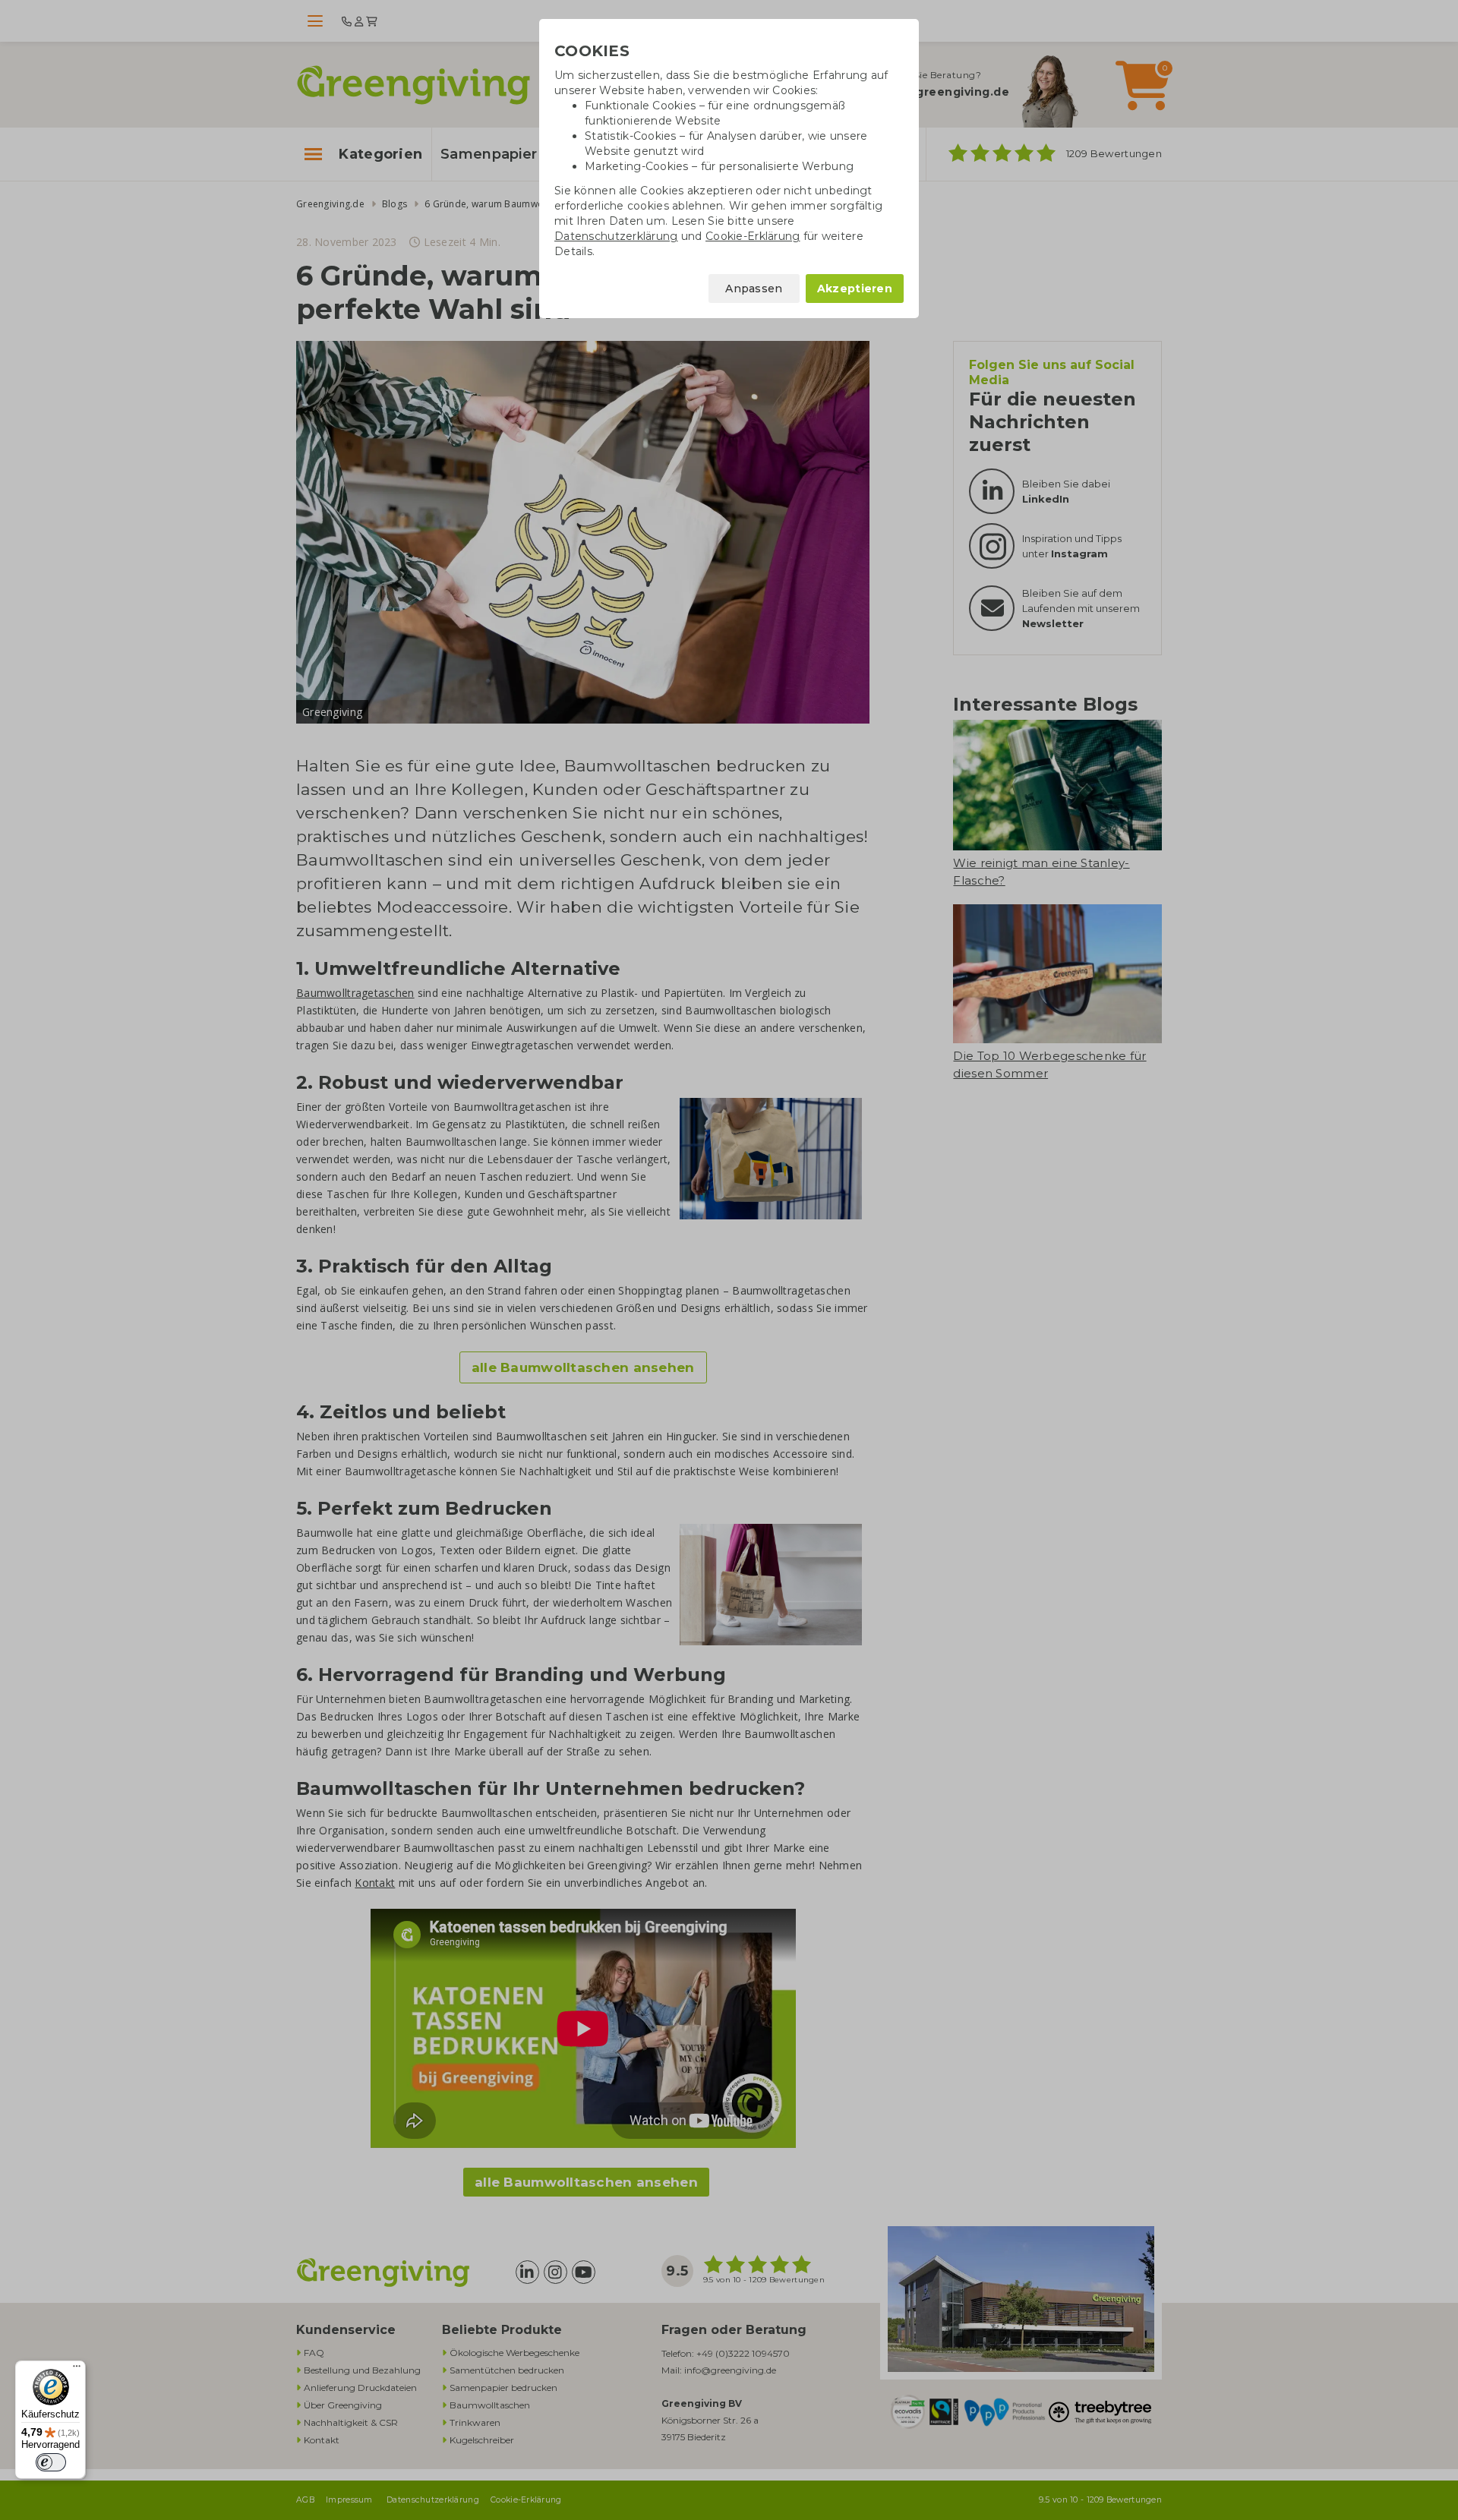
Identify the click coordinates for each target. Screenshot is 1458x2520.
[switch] (51, 2462)
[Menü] (77, 2370)
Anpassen (754, 289)
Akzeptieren (855, 289)
